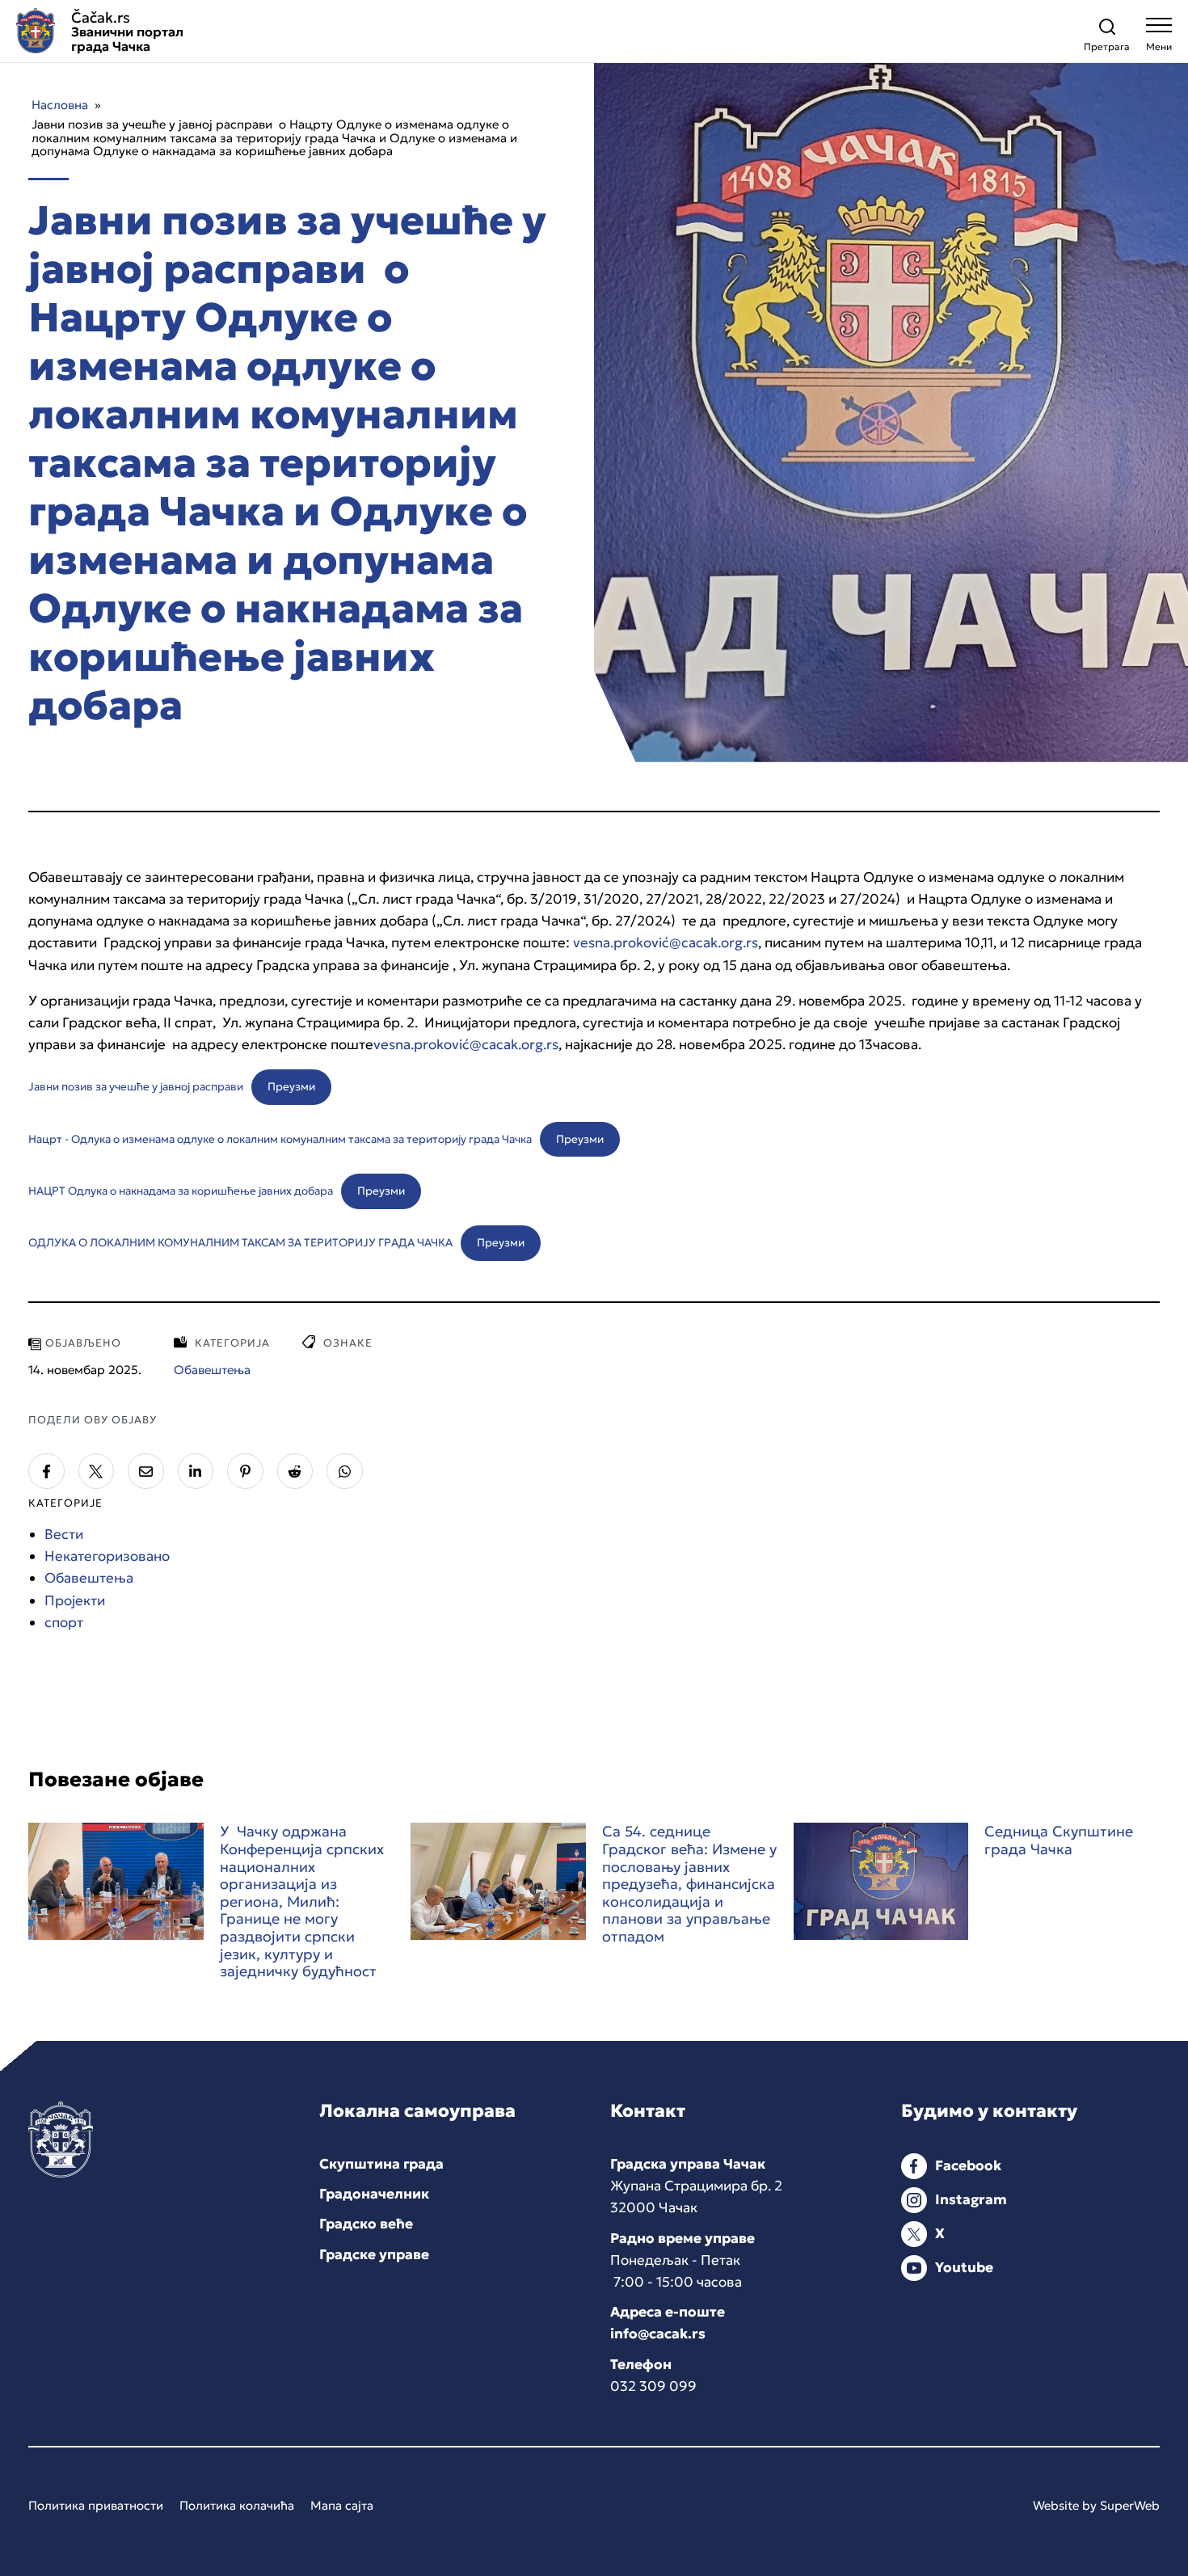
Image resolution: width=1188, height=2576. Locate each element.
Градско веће (366, 2224)
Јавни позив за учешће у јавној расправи (136, 1087)
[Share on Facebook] (46, 1471)
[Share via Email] (146, 1471)
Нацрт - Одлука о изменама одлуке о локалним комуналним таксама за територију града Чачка (280, 1139)
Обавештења (89, 1578)
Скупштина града (381, 2164)
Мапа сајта (342, 2505)
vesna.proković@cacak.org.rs (666, 942)
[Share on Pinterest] (245, 1471)
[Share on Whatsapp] (345, 1471)
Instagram (971, 2199)
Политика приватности (96, 2505)
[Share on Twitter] (97, 1471)
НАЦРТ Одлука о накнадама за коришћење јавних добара (181, 1191)
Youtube (964, 2267)
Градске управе (374, 2254)
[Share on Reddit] (295, 1471)
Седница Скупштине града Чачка (1059, 1840)
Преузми (291, 1087)
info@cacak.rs (658, 2334)
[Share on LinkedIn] (196, 1471)
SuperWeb (1130, 2505)
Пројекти (75, 1600)
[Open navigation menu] (1159, 38)
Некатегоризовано (107, 1556)
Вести (64, 1534)
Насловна (60, 105)
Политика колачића (237, 2505)
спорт (64, 1622)
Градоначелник (374, 2194)
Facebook (968, 2165)
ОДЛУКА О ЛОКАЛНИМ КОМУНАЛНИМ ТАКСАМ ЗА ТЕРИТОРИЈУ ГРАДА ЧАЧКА (240, 1243)
